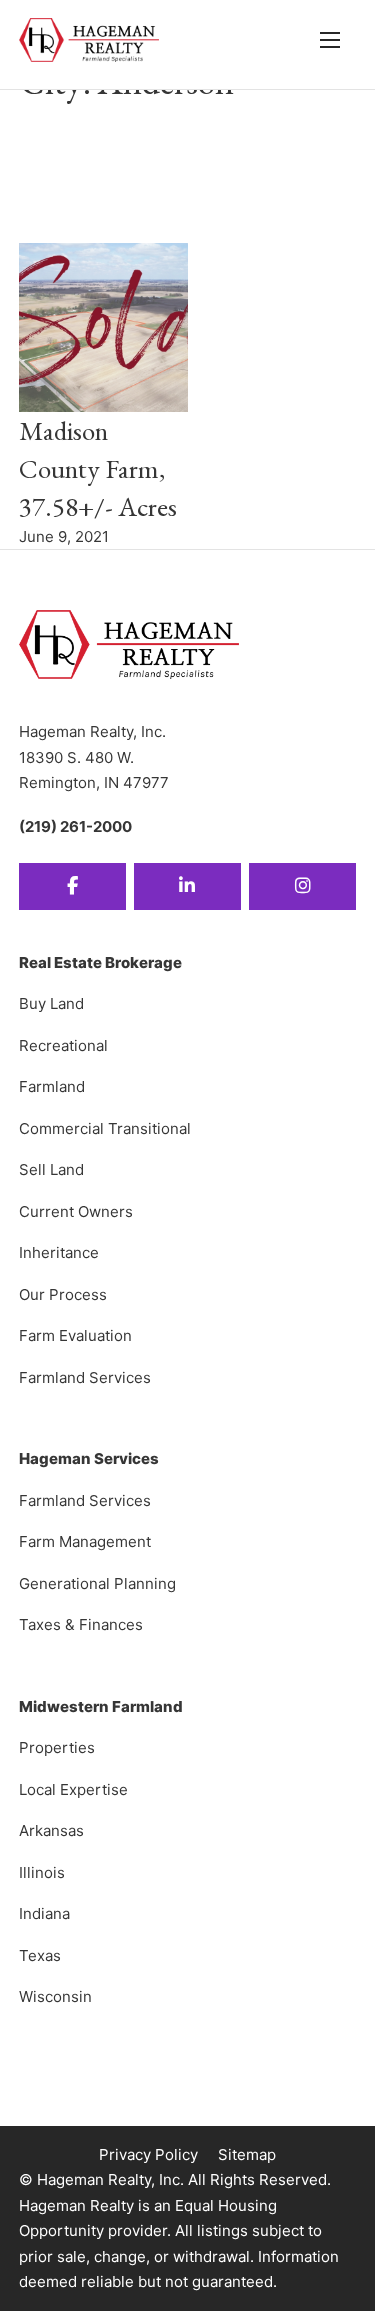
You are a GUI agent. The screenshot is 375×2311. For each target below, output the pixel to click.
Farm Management (85, 1541)
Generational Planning (97, 1583)
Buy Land (51, 1003)
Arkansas (51, 1830)
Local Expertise (73, 1789)
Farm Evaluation (75, 1335)
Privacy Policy (148, 2154)
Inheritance (59, 1252)
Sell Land (51, 1169)
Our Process (63, 1294)
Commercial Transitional (105, 1128)
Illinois (42, 1872)
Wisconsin (55, 1996)
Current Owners (76, 1211)
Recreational (63, 1045)
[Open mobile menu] (330, 40)
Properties (57, 1747)
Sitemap (247, 2154)
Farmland (52, 1086)
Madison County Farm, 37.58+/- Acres (98, 468)
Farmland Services (85, 1377)
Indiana (44, 1913)
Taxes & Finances (81, 1624)
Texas (40, 1955)
